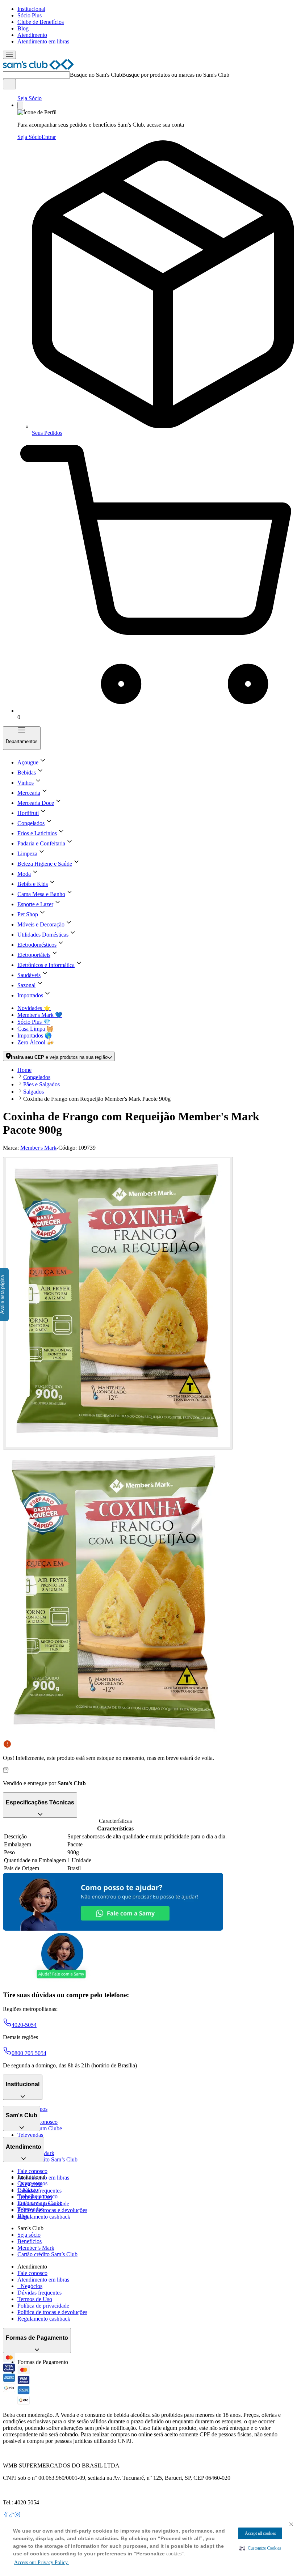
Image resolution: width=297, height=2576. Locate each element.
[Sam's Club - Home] (38, 68)
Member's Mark (38, 1148)
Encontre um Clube (40, 2203)
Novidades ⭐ (34, 1008)
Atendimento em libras (43, 41)
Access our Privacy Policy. (41, 2562)
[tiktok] (12, 2515)
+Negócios (30, 2286)
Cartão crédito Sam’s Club (47, 2159)
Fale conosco (32, 2171)
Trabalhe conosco (37, 2196)
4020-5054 (24, 2025)
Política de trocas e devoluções (52, 2210)
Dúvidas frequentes (39, 2191)
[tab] (118, 1303)
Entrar (49, 137)
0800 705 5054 (29, 2053)
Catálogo (28, 2190)
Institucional (31, 9)
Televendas (30, 2135)
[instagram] (17, 2515)
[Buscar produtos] (9, 84)
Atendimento (32, 35)
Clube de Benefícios (41, 22)
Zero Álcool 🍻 (36, 1042)
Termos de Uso (35, 2299)
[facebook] (6, 2515)
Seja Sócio (30, 98)
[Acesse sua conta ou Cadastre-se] (20, 105)
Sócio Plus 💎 (34, 1022)
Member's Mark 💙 (40, 1015)
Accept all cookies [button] (260, 2533)
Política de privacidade (43, 2306)
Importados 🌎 (35, 1036)
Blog (23, 28)
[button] (260, 2548)
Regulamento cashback (44, 2217)
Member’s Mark (36, 2248)
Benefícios (30, 2241)
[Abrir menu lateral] (9, 55)
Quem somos (32, 2183)
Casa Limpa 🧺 (35, 1029)
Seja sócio (29, 2235)
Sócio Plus (30, 15)
